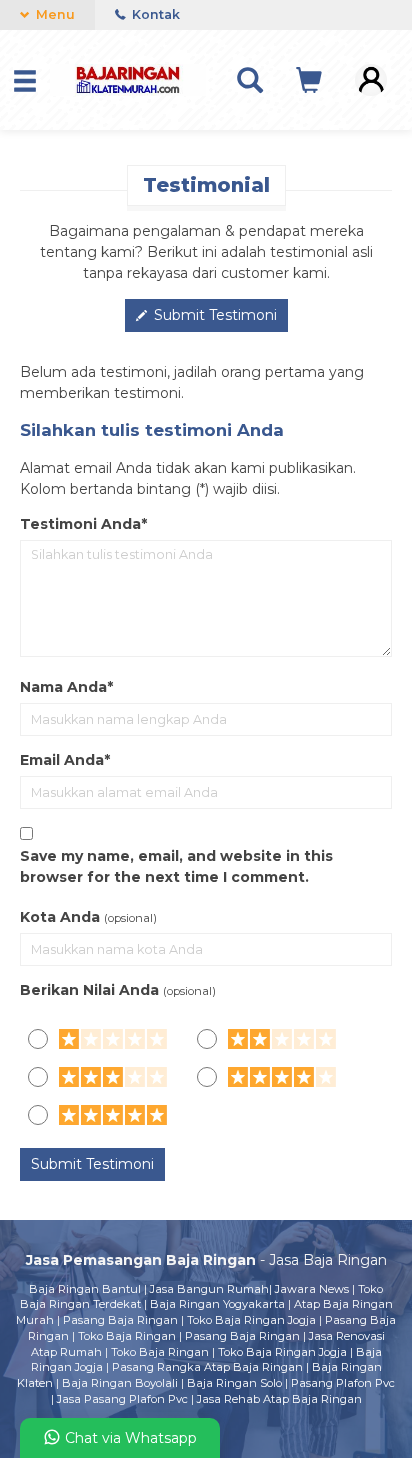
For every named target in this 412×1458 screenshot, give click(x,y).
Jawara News (312, 1289)
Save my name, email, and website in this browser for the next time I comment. (176, 866)
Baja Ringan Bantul (85, 1289)
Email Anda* (65, 760)
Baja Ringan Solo (234, 1383)
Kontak (154, 14)
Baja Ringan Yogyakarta (217, 1304)
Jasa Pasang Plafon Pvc (122, 1399)
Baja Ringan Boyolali (120, 1383)
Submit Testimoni (213, 315)
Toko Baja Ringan (127, 1336)
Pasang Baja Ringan (120, 1320)
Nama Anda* (66, 687)
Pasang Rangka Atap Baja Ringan (207, 1367)
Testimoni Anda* (83, 524)
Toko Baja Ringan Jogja (251, 1320)
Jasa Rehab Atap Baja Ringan (279, 1399)
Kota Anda (60, 917)
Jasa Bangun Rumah (209, 1289)
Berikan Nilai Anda (89, 990)
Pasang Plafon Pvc (343, 1383)
